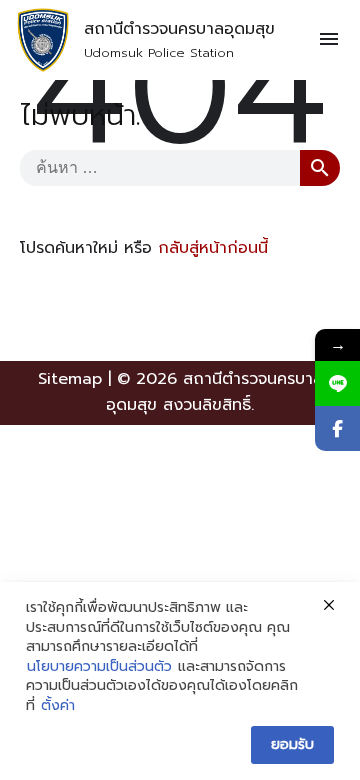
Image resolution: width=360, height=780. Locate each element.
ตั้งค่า (58, 706)
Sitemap (70, 379)
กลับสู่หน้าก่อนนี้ (213, 248)
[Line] (337, 383)
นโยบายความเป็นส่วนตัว (99, 667)
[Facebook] (337, 428)
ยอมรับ (292, 744)
